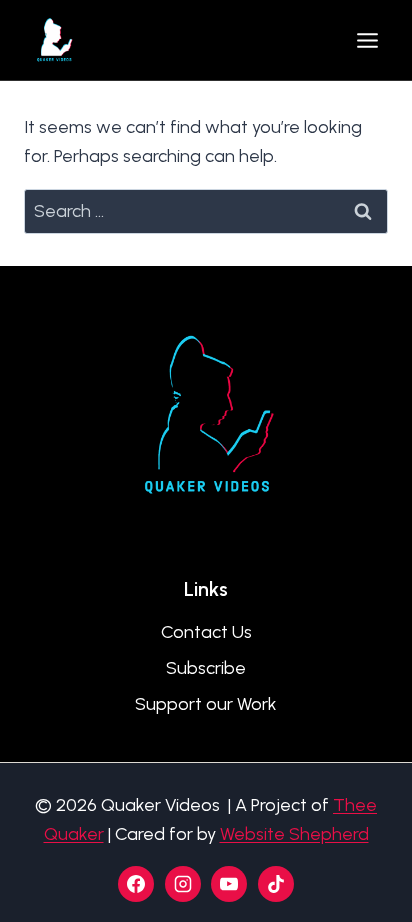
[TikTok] (276, 884)
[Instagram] (183, 884)
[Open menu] (367, 40)
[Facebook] (136, 884)
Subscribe (206, 668)
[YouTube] (229, 884)
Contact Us (206, 632)
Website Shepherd (294, 834)
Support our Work (206, 704)
